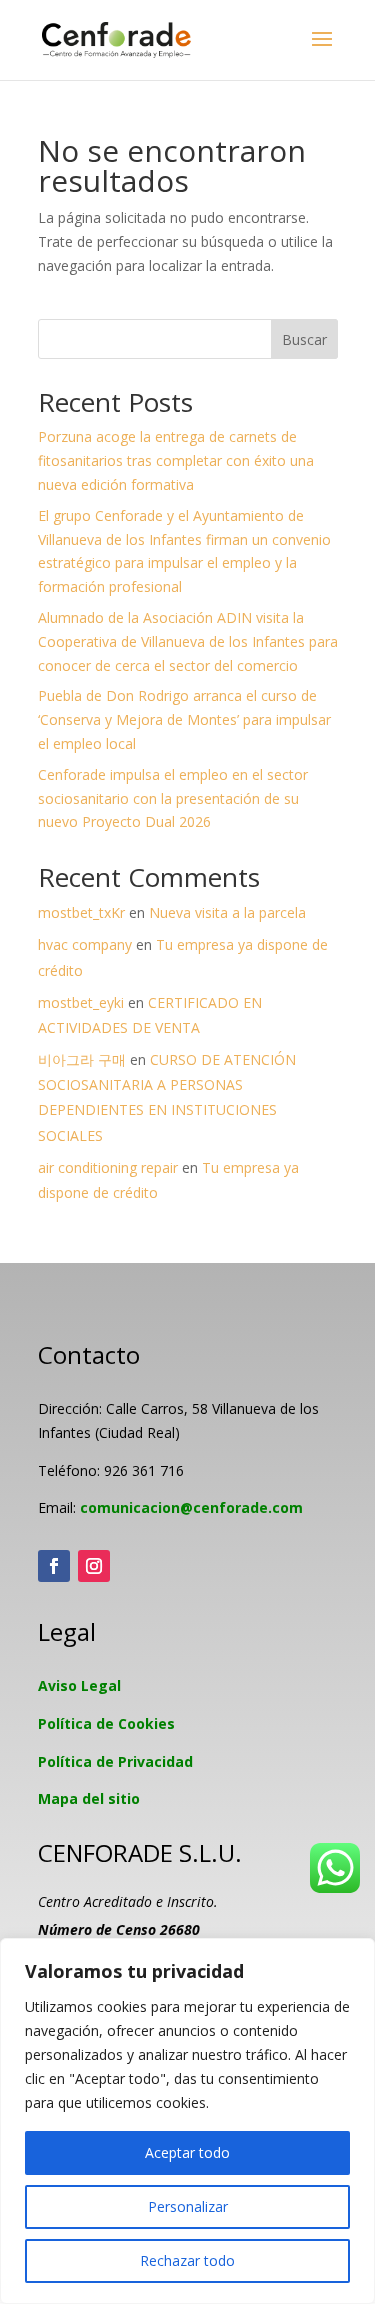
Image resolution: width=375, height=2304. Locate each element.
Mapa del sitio (89, 1798)
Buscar (304, 339)
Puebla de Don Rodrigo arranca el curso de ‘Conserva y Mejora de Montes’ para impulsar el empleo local (184, 719)
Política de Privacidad (115, 1761)
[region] (187, 2121)
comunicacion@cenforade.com (191, 1507)
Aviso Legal (79, 1685)
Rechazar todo (187, 2260)
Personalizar (188, 2206)
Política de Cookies (106, 1723)
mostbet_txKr (81, 912)
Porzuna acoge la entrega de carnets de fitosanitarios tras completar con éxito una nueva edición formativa (176, 460)
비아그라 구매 (82, 1059)
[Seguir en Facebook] (54, 1566)
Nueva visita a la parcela (227, 912)
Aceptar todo (187, 2152)
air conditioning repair (108, 1167)
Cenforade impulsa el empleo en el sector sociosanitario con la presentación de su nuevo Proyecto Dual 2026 (173, 798)
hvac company (85, 944)
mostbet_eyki (81, 1002)
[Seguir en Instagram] (94, 1566)
